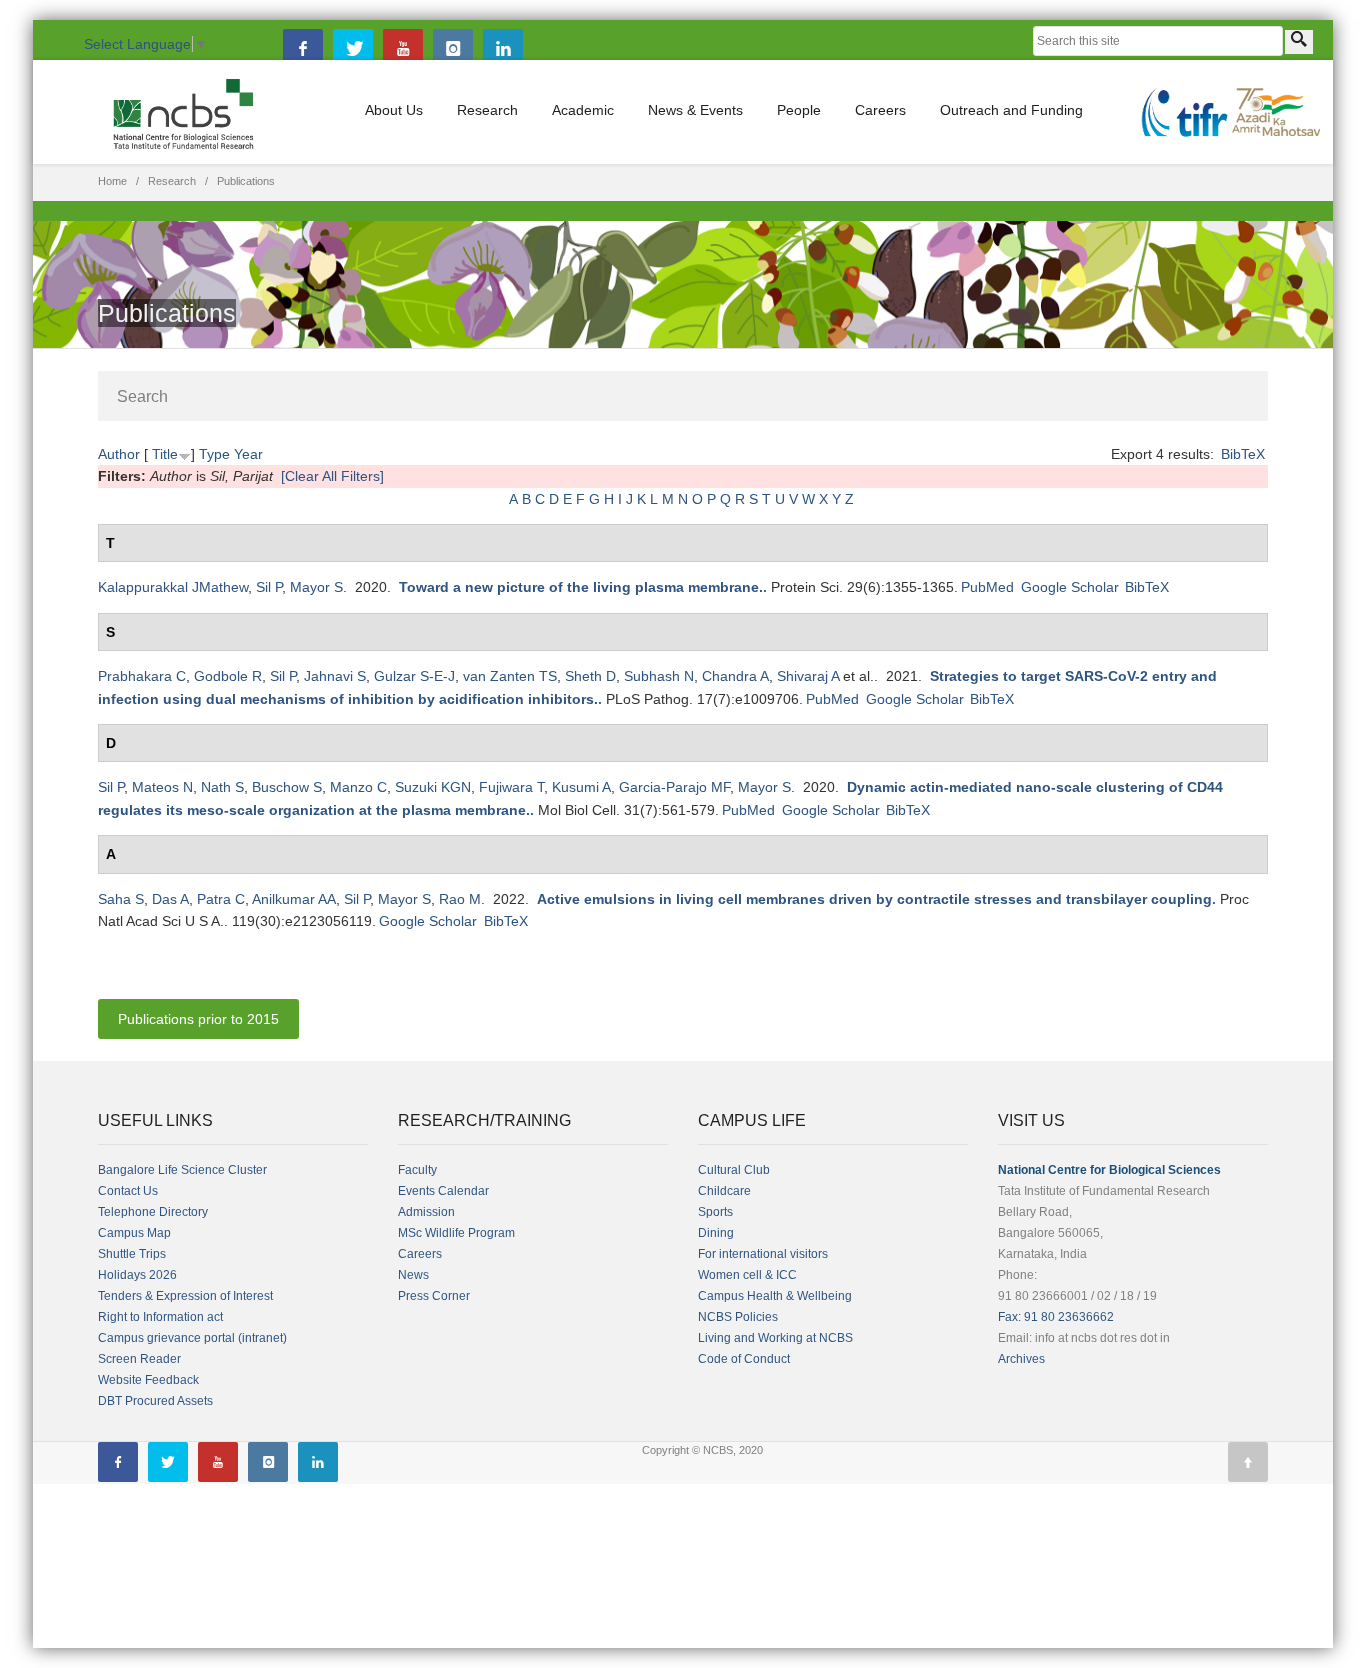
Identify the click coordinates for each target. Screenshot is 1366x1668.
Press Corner (434, 1296)
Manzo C (358, 787)
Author (119, 454)
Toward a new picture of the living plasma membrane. (581, 587)
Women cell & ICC (747, 1275)
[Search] (1299, 42)
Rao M (460, 899)
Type (214, 454)
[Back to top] (1248, 1462)
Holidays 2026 (137, 1275)
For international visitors (763, 1254)
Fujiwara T (511, 787)
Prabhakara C (142, 676)
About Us (394, 110)
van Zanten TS (510, 676)
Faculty (417, 1170)
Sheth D (590, 676)
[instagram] (453, 49)
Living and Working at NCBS (775, 1338)
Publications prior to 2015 (198, 1019)
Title (165, 454)
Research (487, 110)
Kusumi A (581, 787)
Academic (583, 110)
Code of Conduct (744, 1359)
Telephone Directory (153, 1212)
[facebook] (303, 49)
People (799, 110)
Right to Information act (160, 1317)
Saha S (121, 899)
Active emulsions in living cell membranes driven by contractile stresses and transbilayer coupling (874, 899)
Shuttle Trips (132, 1254)
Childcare (724, 1191)
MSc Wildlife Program (456, 1233)
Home (112, 181)
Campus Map (134, 1233)
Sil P (269, 587)
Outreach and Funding (1011, 110)
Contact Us (128, 1191)
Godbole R (228, 676)
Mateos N (162, 787)
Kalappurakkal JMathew (173, 587)
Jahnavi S (335, 676)
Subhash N (659, 676)
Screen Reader (139, 1359)
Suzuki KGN (433, 787)
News (413, 1275)
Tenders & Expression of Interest (185, 1296)
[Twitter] (353, 49)
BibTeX (1243, 454)
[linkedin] (503, 49)
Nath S (222, 787)
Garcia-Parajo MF (674, 787)
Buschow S (287, 787)
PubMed (987, 587)
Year (248, 454)
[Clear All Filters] (332, 476)
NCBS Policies (738, 1317)
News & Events (695, 110)
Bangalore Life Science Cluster (182, 1170)
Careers (880, 110)
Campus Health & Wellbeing (775, 1296)
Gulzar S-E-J (414, 676)
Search (142, 396)
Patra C (221, 899)
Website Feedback (148, 1380)
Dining (716, 1233)
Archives (1021, 1359)
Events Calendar (443, 1191)
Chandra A (735, 676)
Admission (426, 1212)
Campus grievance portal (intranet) (192, 1338)
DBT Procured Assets (155, 1401)
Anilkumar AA (294, 899)
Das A (170, 899)
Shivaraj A (808, 676)
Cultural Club (734, 1170)
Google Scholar (1070, 587)
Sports (715, 1212)
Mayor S (316, 587)
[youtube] (403, 49)
